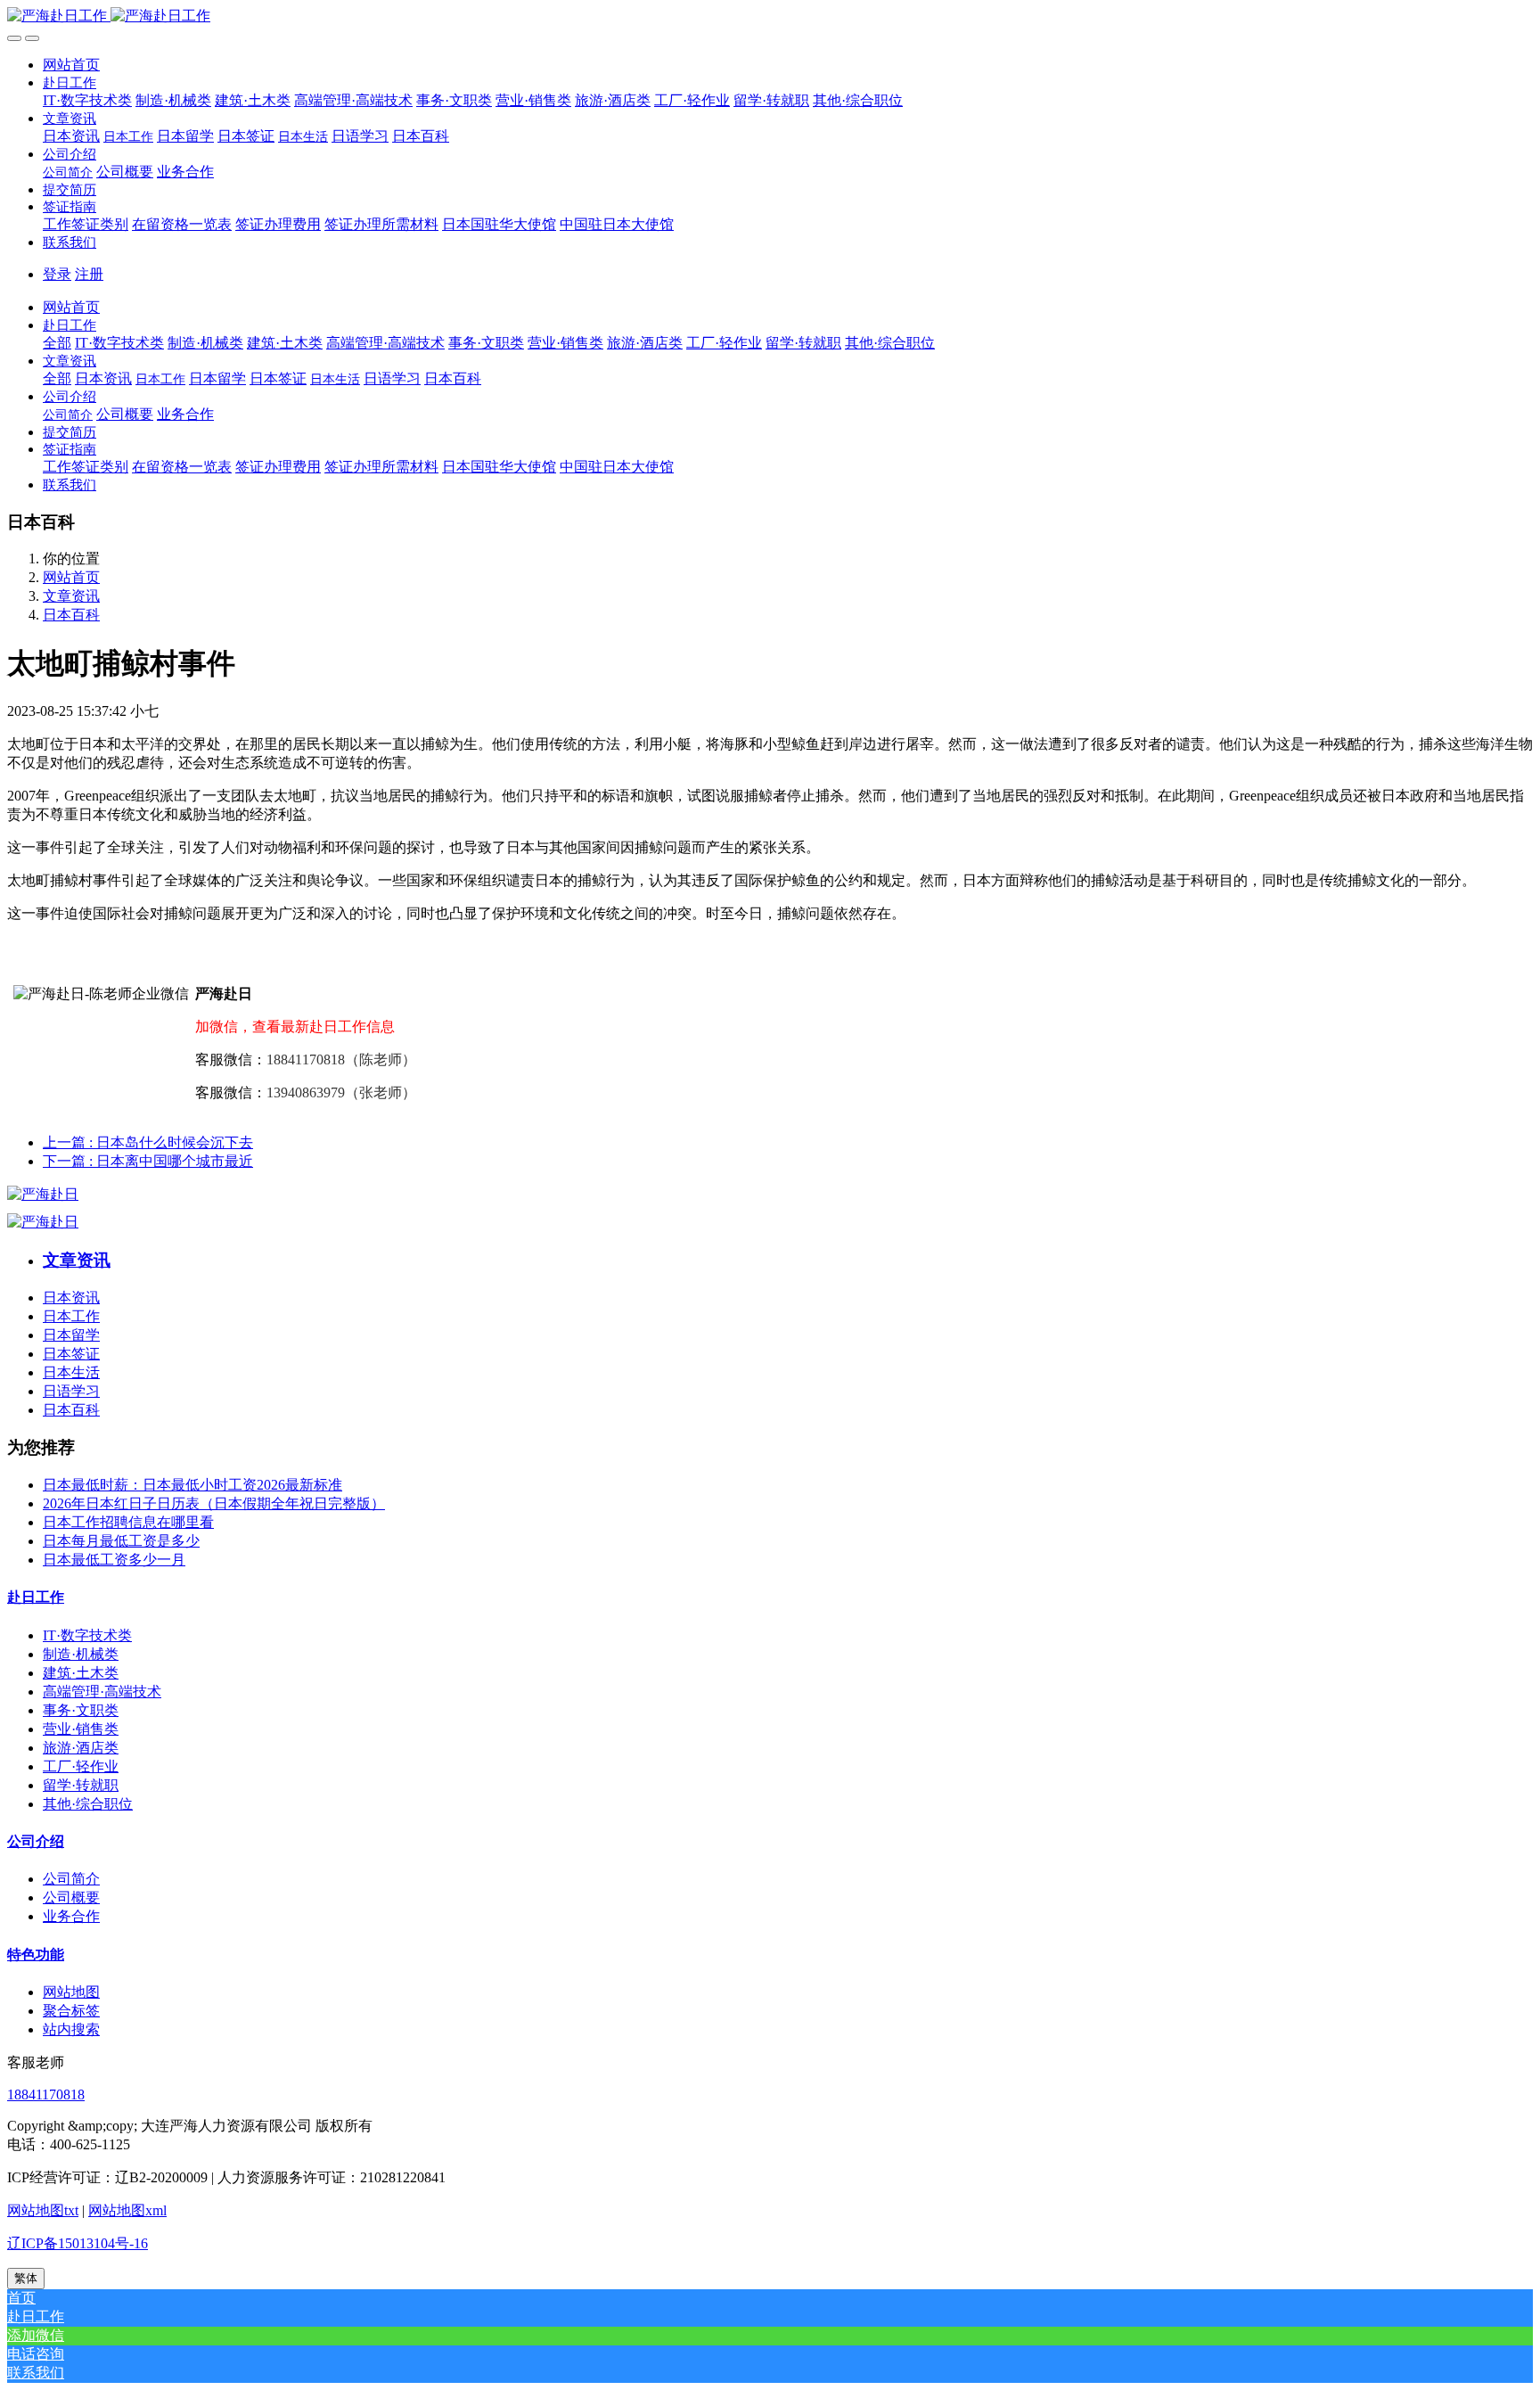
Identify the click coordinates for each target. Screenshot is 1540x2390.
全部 (57, 343)
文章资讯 (71, 596)
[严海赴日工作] (770, 16)
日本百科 (71, 615)
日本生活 (71, 1372)
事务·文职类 (81, 1710)
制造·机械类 (81, 1654)
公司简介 (71, 1879)
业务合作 (71, 1916)
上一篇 (148, 1142)
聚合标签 (71, 2011)
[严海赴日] (43, 1194)
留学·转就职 (81, 1785)
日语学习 (71, 1391)
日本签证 (71, 1354)
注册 (89, 274)
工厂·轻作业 (81, 1766)
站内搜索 (71, 2029)
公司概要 (71, 1897)
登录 (57, 274)
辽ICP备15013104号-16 (78, 2243)
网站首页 (71, 65)
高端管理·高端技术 (102, 1692)
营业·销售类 (81, 1729)
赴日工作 (36, 1597)
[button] (70, 82)
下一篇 (148, 1161)
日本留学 (71, 1335)
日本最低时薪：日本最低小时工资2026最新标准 (192, 1485)
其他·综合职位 (88, 1804)
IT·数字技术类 (87, 1635)
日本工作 (71, 1316)
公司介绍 (36, 1841)
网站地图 (71, 1992)
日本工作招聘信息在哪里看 (128, 1522)
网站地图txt (43, 2210)
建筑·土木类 (81, 1673)
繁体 (26, 2278)
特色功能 (36, 1955)
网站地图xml (127, 2210)
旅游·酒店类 (81, 1748)
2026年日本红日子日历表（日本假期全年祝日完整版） (214, 1503)
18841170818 (46, 2094)
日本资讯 (71, 1298)
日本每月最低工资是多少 (121, 1541)
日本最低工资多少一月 (114, 1560)
